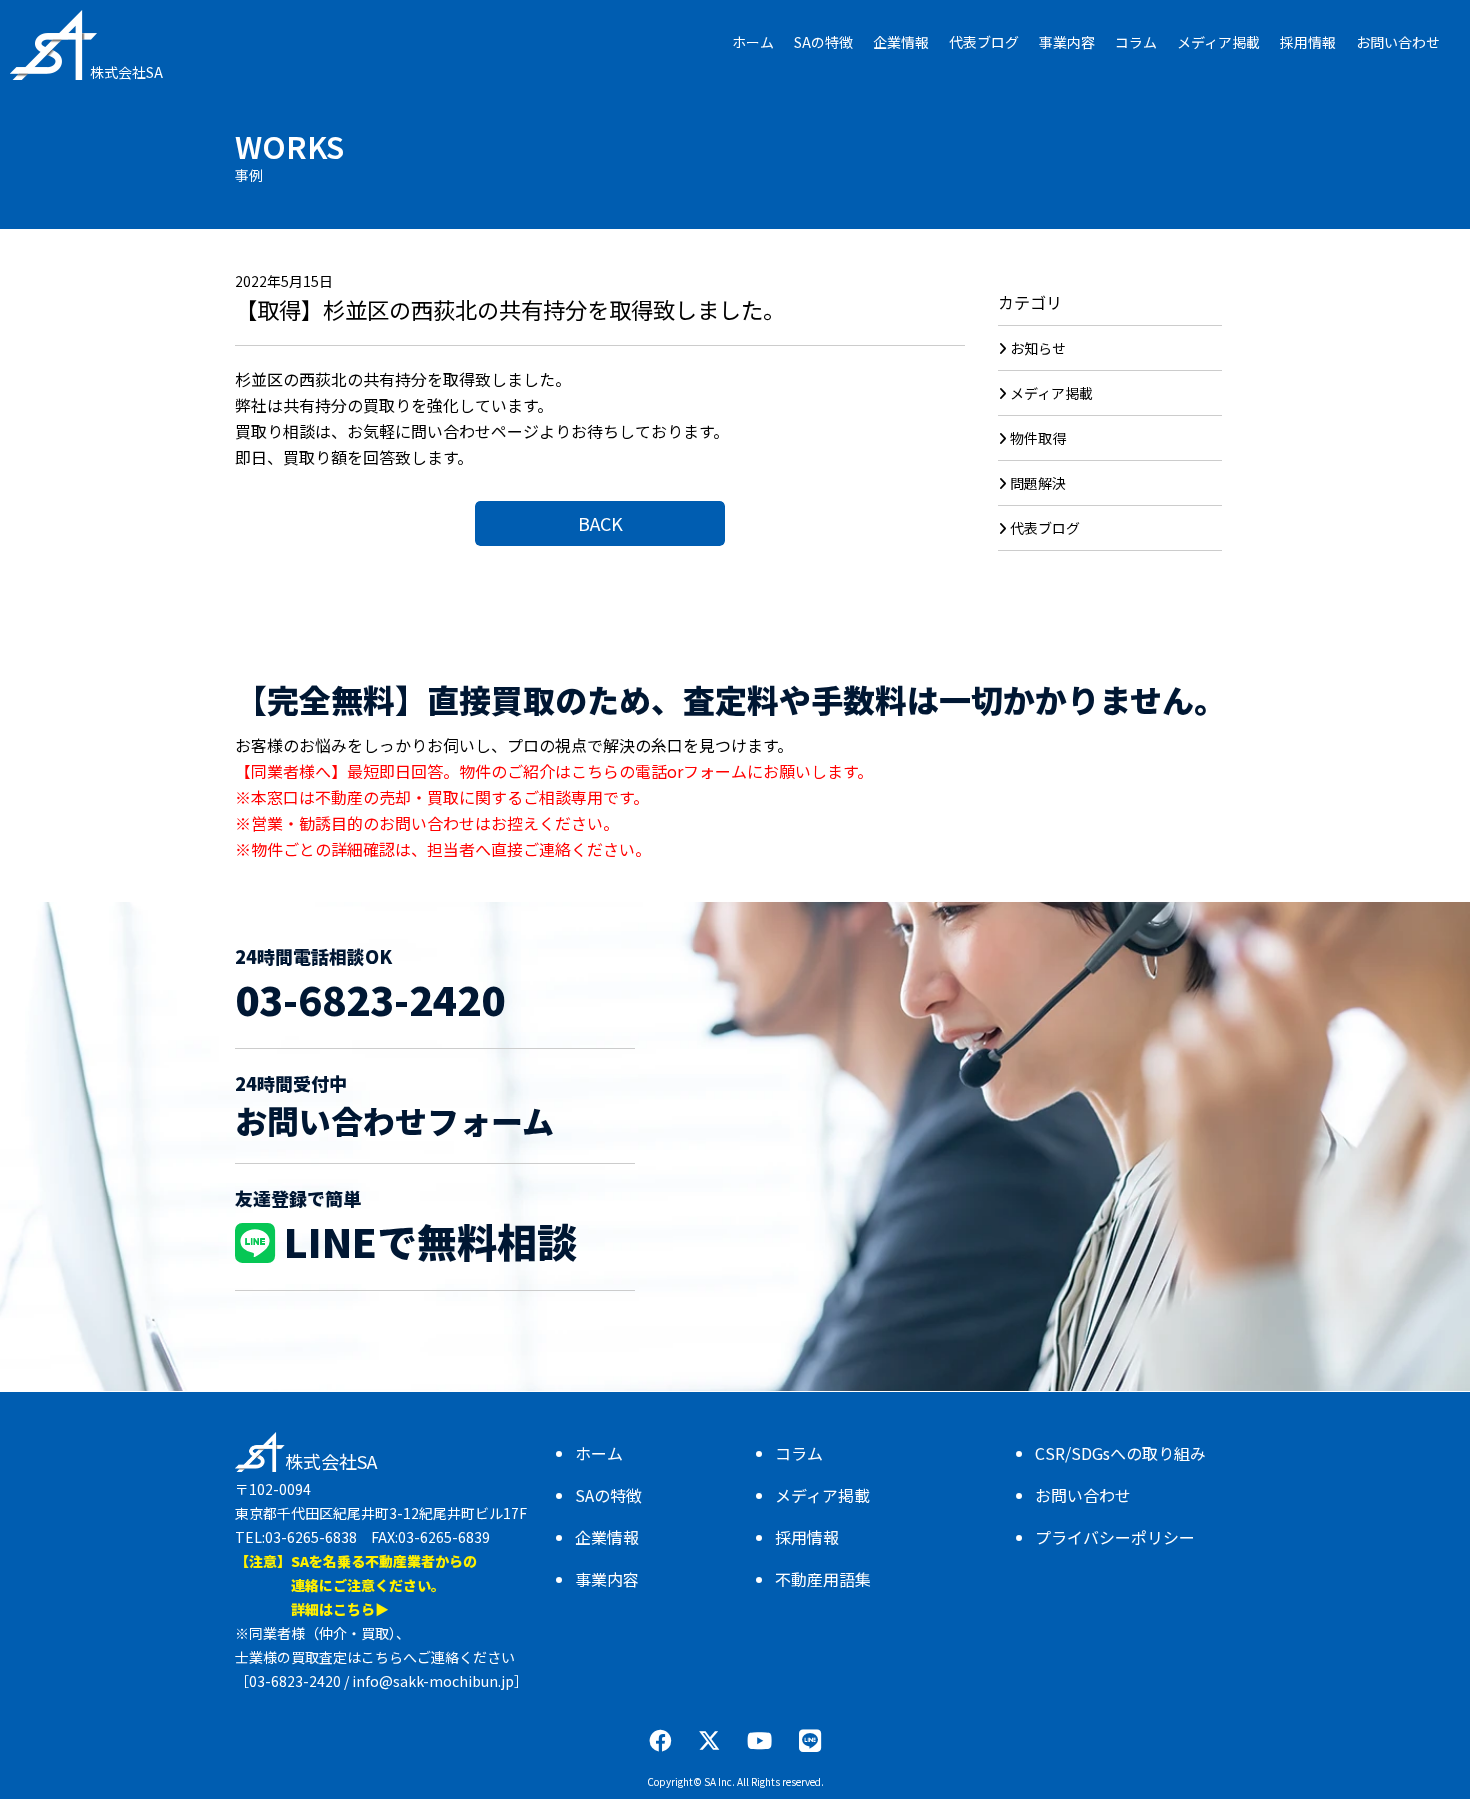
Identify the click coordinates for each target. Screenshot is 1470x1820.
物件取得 (1038, 438)
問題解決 (1038, 483)
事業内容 (607, 1579)
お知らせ (1038, 348)
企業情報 (607, 1537)
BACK (600, 523)
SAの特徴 (608, 1495)
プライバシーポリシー (1115, 1537)
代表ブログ (1045, 528)
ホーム (599, 1453)
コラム (799, 1453)
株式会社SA (126, 72)
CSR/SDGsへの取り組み (1120, 1453)
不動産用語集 (823, 1579)
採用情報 (807, 1537)
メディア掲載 (1051, 393)
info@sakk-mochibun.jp (433, 1681)
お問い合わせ (1083, 1495)
